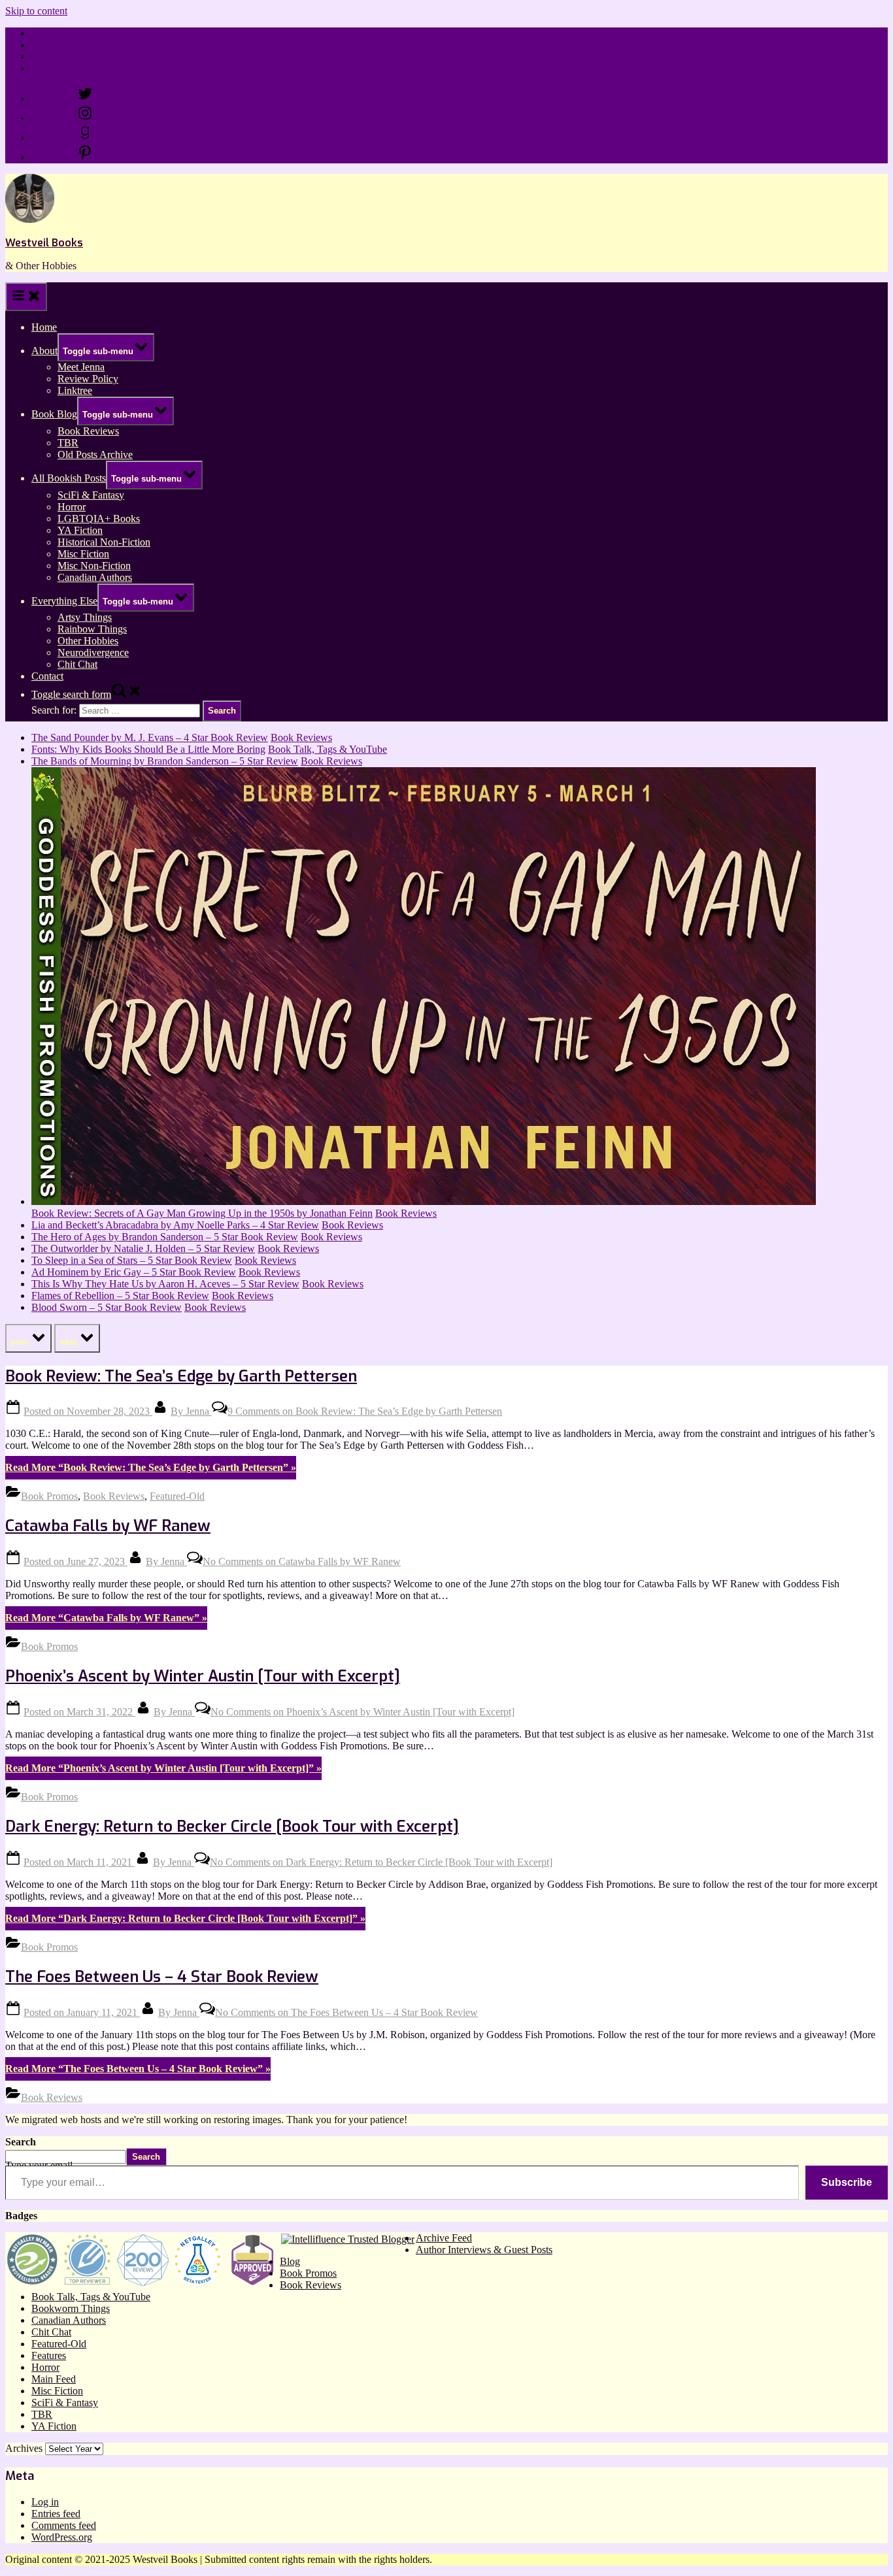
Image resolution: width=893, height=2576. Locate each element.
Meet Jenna (81, 367)
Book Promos (49, 1496)
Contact (47, 68)
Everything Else (64, 601)
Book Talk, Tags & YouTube (328, 749)
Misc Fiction (83, 554)
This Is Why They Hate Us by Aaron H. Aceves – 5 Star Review (165, 1284)
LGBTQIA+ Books (99, 519)
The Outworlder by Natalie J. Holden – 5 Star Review (143, 1248)
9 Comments (365, 1411)
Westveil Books (44, 243)
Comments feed (64, 2525)
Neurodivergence (93, 652)
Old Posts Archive (95, 454)
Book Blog (54, 414)
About (44, 351)
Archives (24, 2448)
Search (21, 2142)
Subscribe (847, 2182)
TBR (68, 443)
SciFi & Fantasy (91, 495)
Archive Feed (444, 2238)
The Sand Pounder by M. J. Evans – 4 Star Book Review (150, 737)
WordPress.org (62, 2537)
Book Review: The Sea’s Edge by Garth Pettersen (181, 1376)
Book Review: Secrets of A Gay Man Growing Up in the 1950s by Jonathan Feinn (202, 1213)
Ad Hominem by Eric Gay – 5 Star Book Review (134, 1272)
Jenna (191, 1411)
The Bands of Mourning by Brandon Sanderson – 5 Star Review (165, 761)
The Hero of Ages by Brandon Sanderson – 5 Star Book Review (165, 1237)
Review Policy (62, 45)
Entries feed (56, 2514)
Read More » (151, 1467)
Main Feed (54, 2379)
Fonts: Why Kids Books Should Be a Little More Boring (148, 749)
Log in (45, 2502)
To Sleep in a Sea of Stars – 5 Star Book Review (132, 1260)
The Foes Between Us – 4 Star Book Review (162, 1977)
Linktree (49, 57)
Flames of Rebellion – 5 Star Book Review (120, 1296)
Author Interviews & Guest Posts (484, 2250)
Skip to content (36, 11)
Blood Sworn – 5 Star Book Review (107, 1307)
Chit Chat (77, 664)
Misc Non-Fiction (94, 566)
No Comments (302, 1561)
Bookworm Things (71, 2308)
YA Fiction (80, 530)
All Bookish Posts (69, 478)
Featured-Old (177, 1496)
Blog (290, 2261)
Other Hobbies (88, 641)
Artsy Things (85, 617)
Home (44, 33)
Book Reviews (88, 431)
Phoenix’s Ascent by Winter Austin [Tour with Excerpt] (203, 1676)
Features (49, 2355)
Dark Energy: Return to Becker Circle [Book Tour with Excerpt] (232, 1826)
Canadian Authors (95, 577)
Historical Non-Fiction (104, 542)
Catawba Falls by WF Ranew (108, 1526)
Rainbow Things (92, 629)
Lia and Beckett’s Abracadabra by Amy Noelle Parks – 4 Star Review (175, 1225)
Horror (72, 507)
